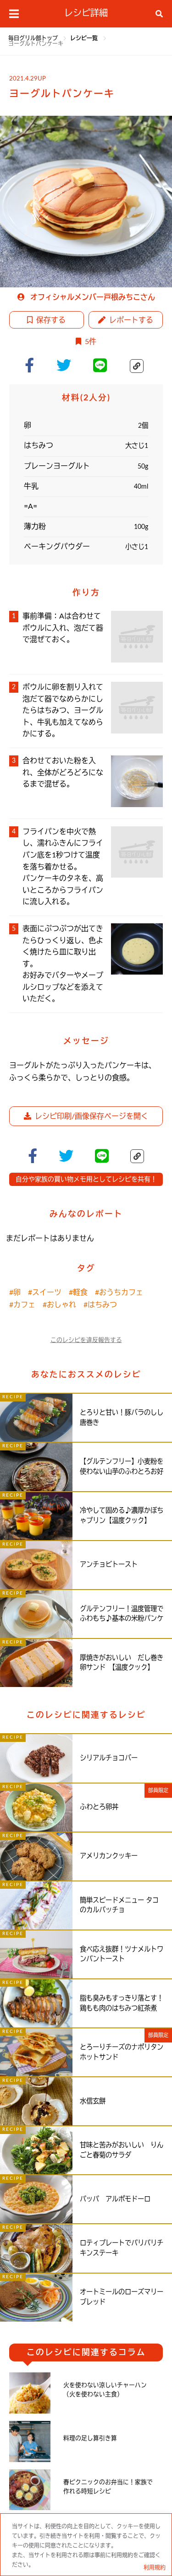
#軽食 (78, 1293)
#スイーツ (45, 1293)
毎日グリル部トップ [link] (34, 38)
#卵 (15, 1293)
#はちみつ (100, 1305)
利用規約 (155, 2568)
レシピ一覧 (85, 38)
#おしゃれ (59, 1305)
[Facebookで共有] (33, 365)
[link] (85, 38)
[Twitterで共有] (67, 365)
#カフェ (22, 1305)
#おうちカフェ (119, 1293)
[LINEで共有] (104, 365)
